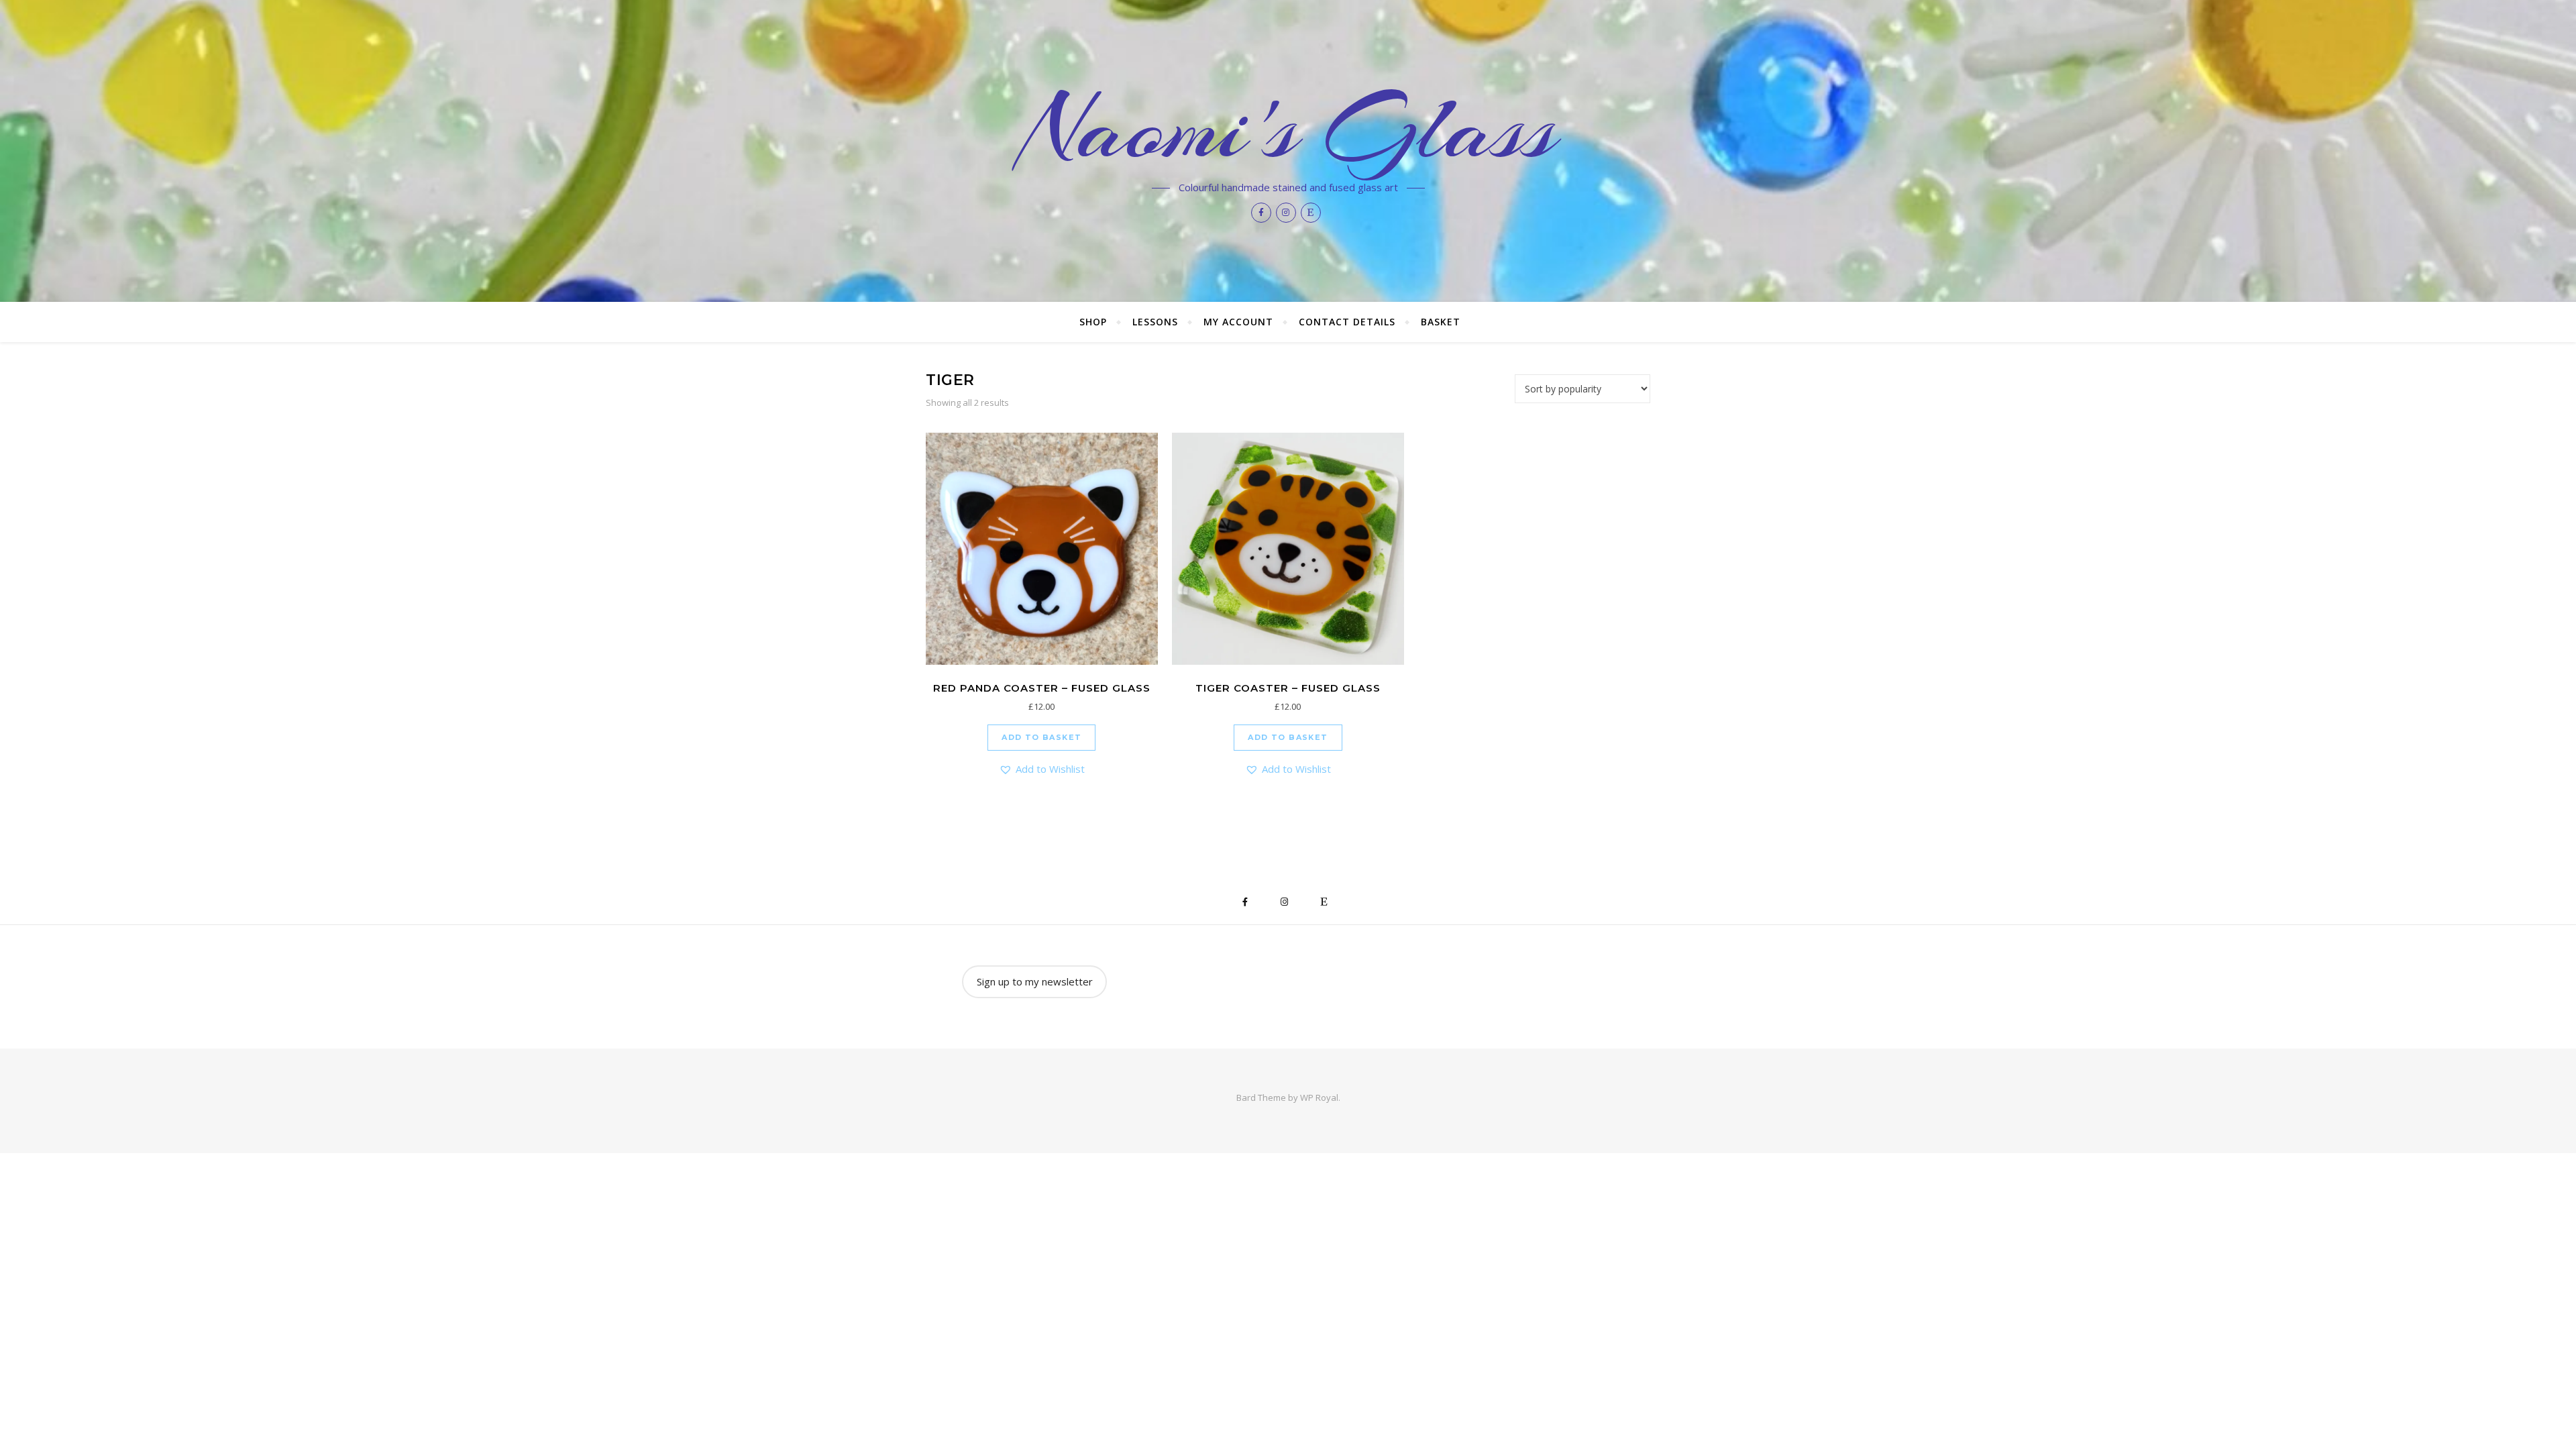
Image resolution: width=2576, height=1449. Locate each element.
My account (1238, 322)
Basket (1441, 322)
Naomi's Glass (1288, 129)
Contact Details (1347, 322)
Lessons (1155, 322)
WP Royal (1319, 1097)
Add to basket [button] (1041, 737)
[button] (1042, 769)
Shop (1093, 322)
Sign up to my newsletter (1035, 981)
